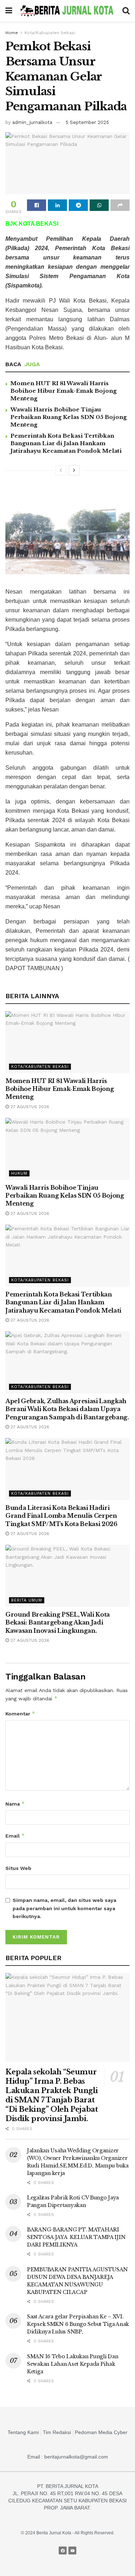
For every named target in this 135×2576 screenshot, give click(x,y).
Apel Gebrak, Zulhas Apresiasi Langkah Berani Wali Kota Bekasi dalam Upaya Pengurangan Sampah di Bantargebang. (67, 1409)
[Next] (74, 470)
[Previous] (61, 470)
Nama (15, 1804)
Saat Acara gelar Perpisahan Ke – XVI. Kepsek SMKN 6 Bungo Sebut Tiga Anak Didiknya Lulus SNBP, (78, 2324)
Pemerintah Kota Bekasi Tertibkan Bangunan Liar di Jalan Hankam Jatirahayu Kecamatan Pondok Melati (66, 443)
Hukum (19, 1173)
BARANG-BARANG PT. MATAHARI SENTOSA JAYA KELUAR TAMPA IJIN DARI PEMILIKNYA (76, 2237)
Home (12, 33)
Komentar (20, 1713)
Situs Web (18, 1868)
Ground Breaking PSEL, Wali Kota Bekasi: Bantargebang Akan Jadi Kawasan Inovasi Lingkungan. (58, 1623)
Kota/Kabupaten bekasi (50, 33)
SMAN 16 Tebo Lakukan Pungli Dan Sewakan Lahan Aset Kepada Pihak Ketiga (73, 2364)
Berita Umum (27, 1600)
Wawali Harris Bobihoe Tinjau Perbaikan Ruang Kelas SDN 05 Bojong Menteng (69, 417)
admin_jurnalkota (32, 122)
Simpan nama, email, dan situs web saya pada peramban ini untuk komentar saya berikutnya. (64, 1908)
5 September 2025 (87, 122)
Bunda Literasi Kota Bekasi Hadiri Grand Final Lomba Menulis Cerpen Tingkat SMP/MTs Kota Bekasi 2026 (61, 1516)
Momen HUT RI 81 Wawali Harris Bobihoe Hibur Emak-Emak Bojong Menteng (64, 391)
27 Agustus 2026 (29, 1107)
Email (15, 1836)
